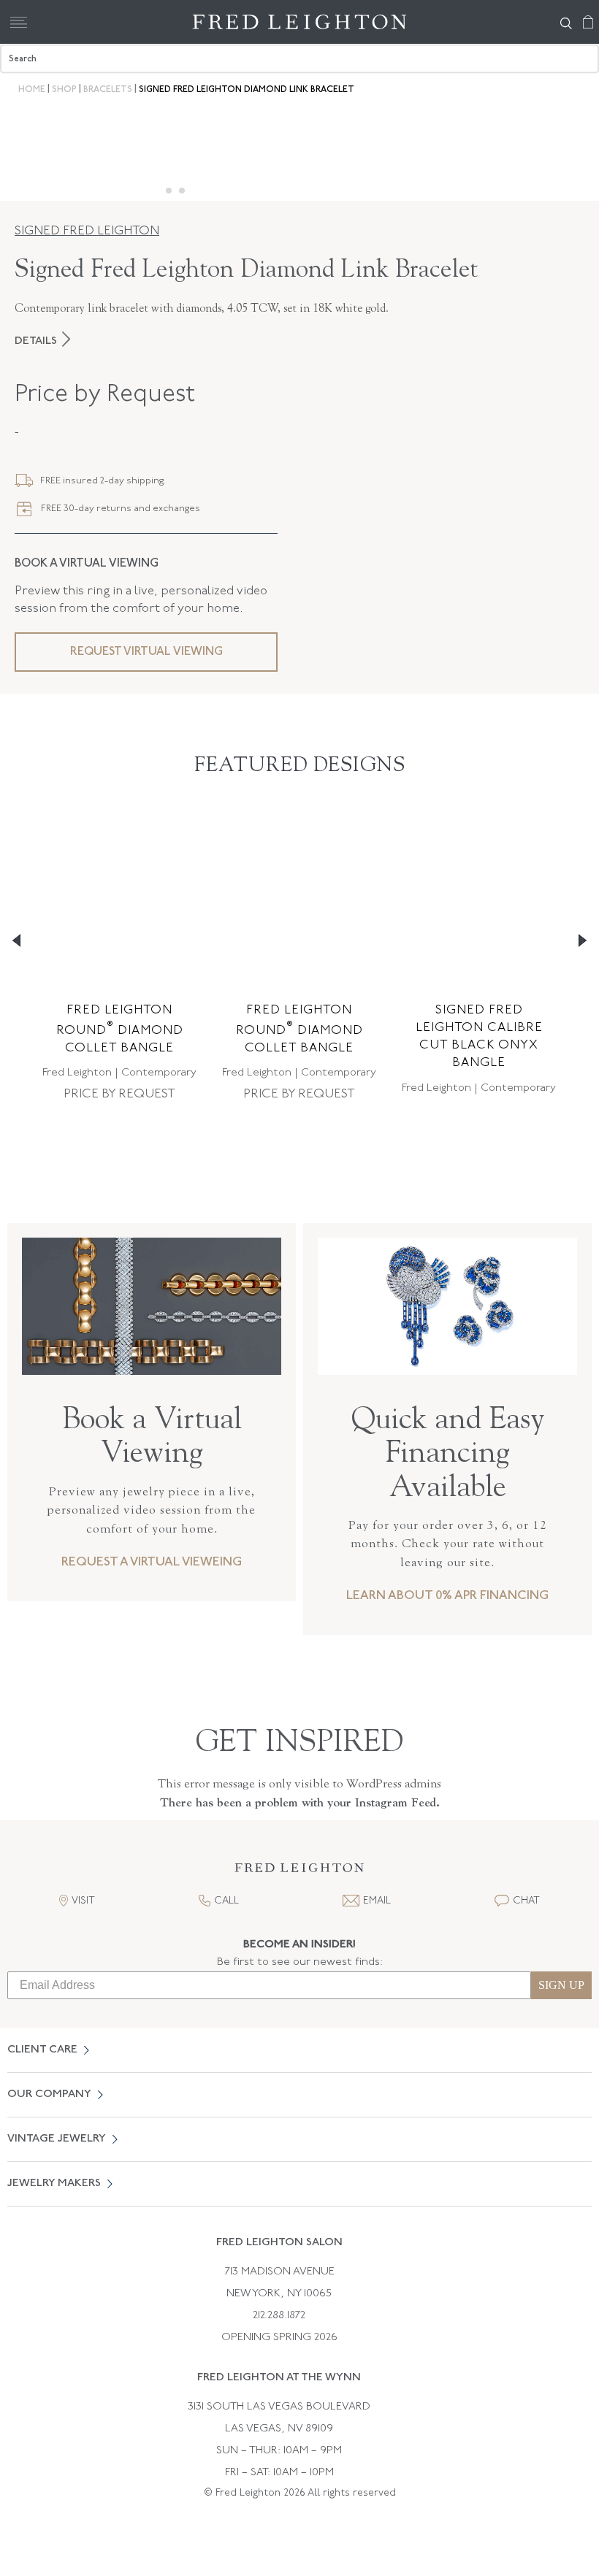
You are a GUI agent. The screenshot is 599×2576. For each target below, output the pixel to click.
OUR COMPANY (49, 2094)
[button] (299, 1872)
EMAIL (377, 1901)
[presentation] (447, 1366)
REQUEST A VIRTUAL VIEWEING (152, 1562)
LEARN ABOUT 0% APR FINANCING (447, 1596)
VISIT (83, 1901)
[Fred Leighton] (299, 22)
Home (32, 90)
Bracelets (108, 90)
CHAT (526, 1901)
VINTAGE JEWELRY (57, 2139)
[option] (119, 960)
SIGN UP (561, 1985)
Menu (18, 22)
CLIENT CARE (42, 2050)
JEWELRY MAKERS (54, 2184)
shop (64, 90)
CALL (226, 1901)
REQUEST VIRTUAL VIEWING (146, 652)
